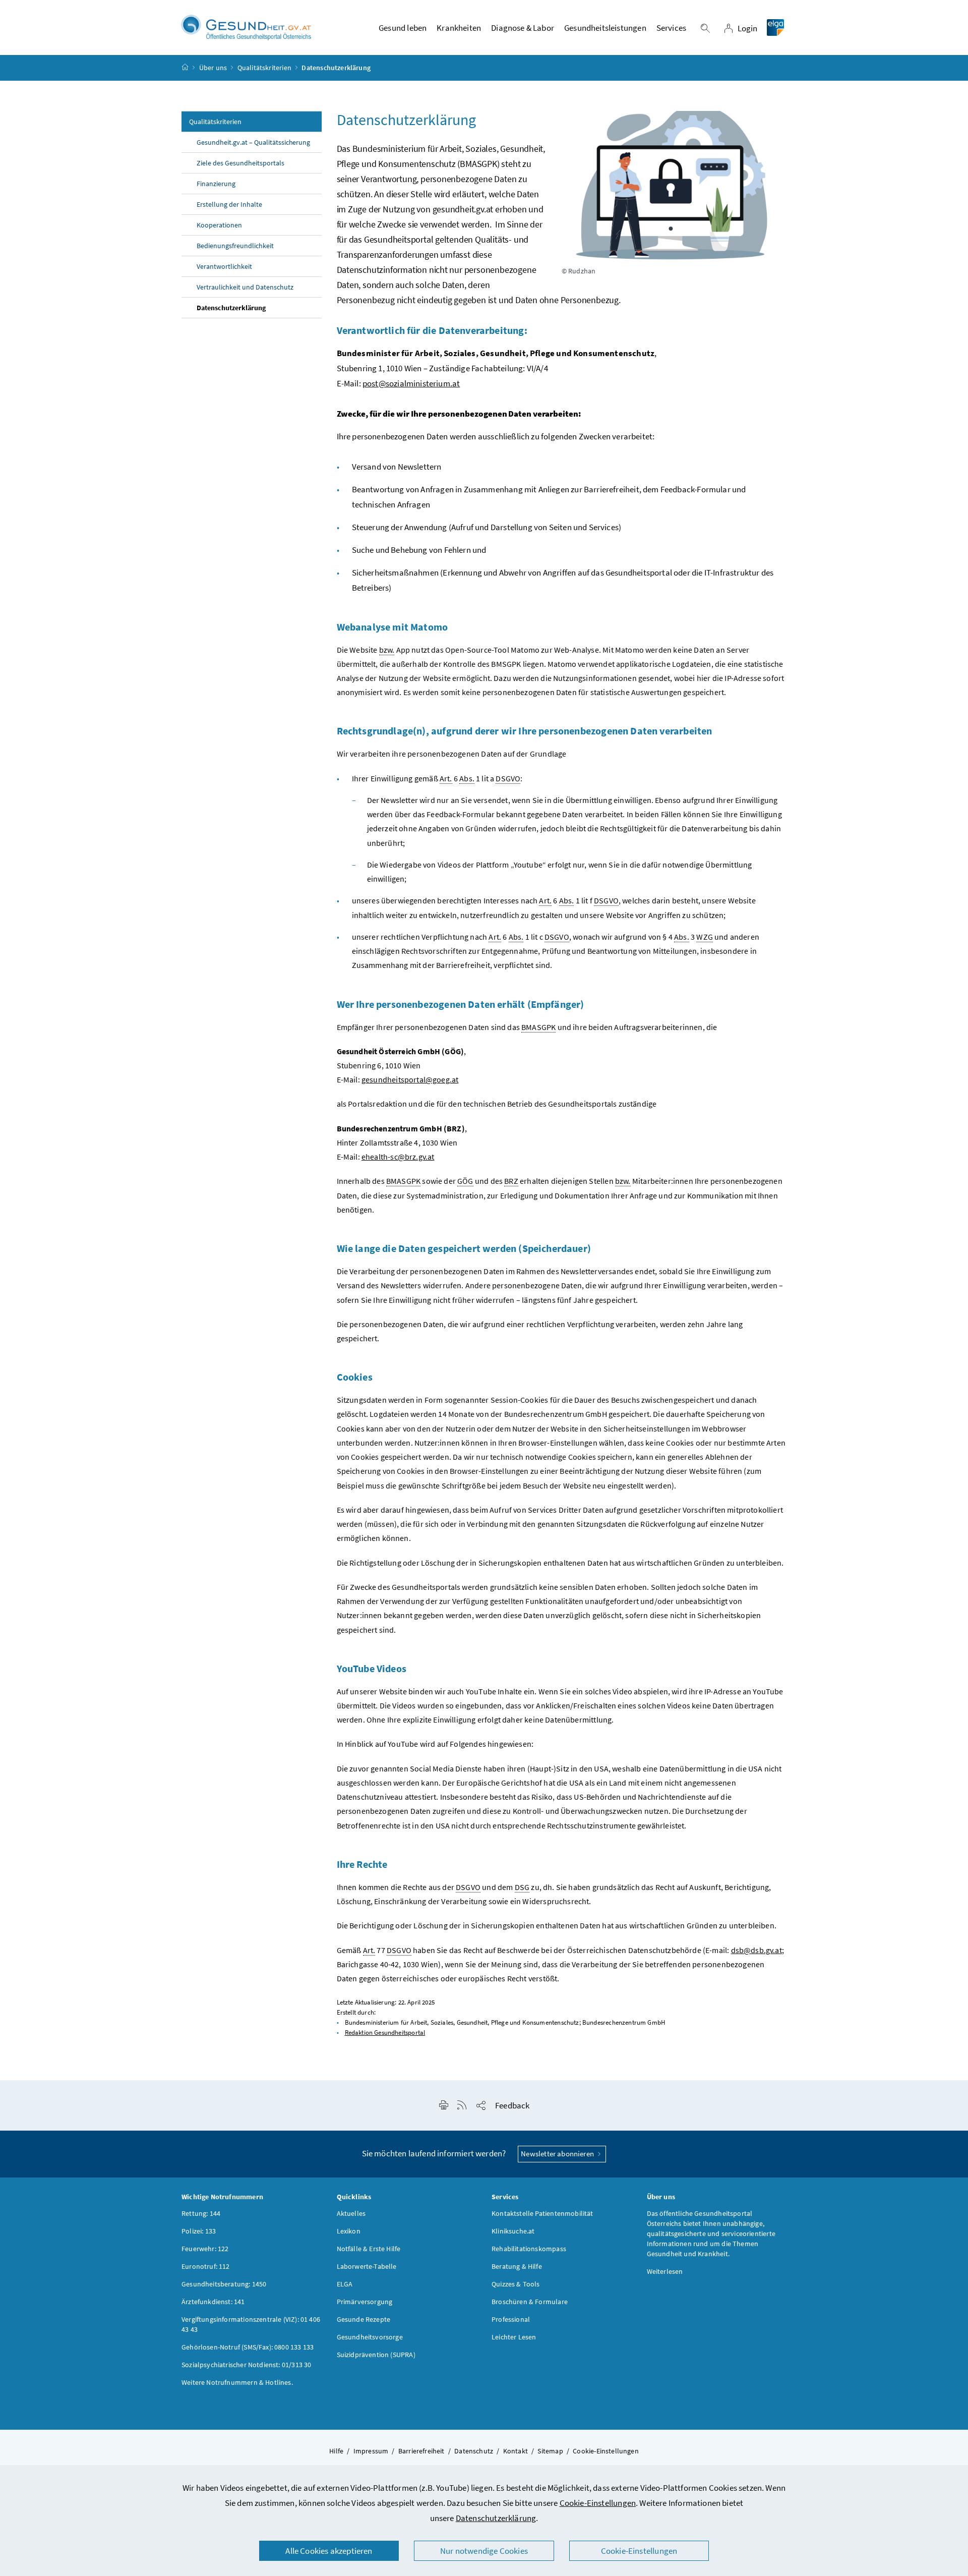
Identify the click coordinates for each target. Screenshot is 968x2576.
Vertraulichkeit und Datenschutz (245, 287)
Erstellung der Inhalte (229, 204)
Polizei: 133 (199, 2231)
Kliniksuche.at (513, 2231)
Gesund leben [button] (403, 28)
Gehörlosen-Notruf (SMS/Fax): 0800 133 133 (248, 2347)
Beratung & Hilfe (517, 2266)
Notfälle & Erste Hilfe (369, 2249)
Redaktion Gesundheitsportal (385, 2033)
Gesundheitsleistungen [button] (605, 28)
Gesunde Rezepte (364, 2319)
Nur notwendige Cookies (484, 2551)
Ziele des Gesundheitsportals (240, 163)
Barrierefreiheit (421, 2451)
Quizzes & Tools (516, 2284)
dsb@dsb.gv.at (757, 1950)
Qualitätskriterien (264, 68)
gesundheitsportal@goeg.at (410, 1079)
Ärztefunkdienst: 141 (213, 2302)
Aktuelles (351, 2213)
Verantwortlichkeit (224, 266)
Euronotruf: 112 (206, 2266)
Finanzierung (216, 184)
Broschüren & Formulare (530, 2302)
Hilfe (336, 2451)
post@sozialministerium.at (411, 383)
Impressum (371, 2451)
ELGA (345, 2284)
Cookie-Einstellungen (598, 2503)
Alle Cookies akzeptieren (329, 2551)
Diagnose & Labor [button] (523, 28)
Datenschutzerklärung (496, 2518)
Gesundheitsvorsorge (370, 2337)
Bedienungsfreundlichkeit (235, 246)
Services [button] (671, 28)
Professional (511, 2319)
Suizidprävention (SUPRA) (376, 2355)
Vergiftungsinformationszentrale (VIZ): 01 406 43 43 (251, 2324)
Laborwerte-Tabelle (367, 2266)
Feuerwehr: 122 (205, 2249)
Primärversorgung (365, 2302)
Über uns (213, 68)
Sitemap (550, 2451)
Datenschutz (474, 2451)
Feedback (512, 2105)
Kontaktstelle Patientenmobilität (542, 2213)
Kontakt (516, 2451)
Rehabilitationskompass (529, 2249)
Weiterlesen (665, 2271)
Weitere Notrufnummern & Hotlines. (237, 2382)
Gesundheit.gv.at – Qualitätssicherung (253, 142)
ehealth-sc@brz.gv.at (398, 1157)
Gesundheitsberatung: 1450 (224, 2284)
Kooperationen (219, 225)
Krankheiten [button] (459, 28)
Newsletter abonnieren (558, 2154)
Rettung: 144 (201, 2213)
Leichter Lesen (514, 2337)
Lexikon (349, 2231)
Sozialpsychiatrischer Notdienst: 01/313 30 (246, 2365)
